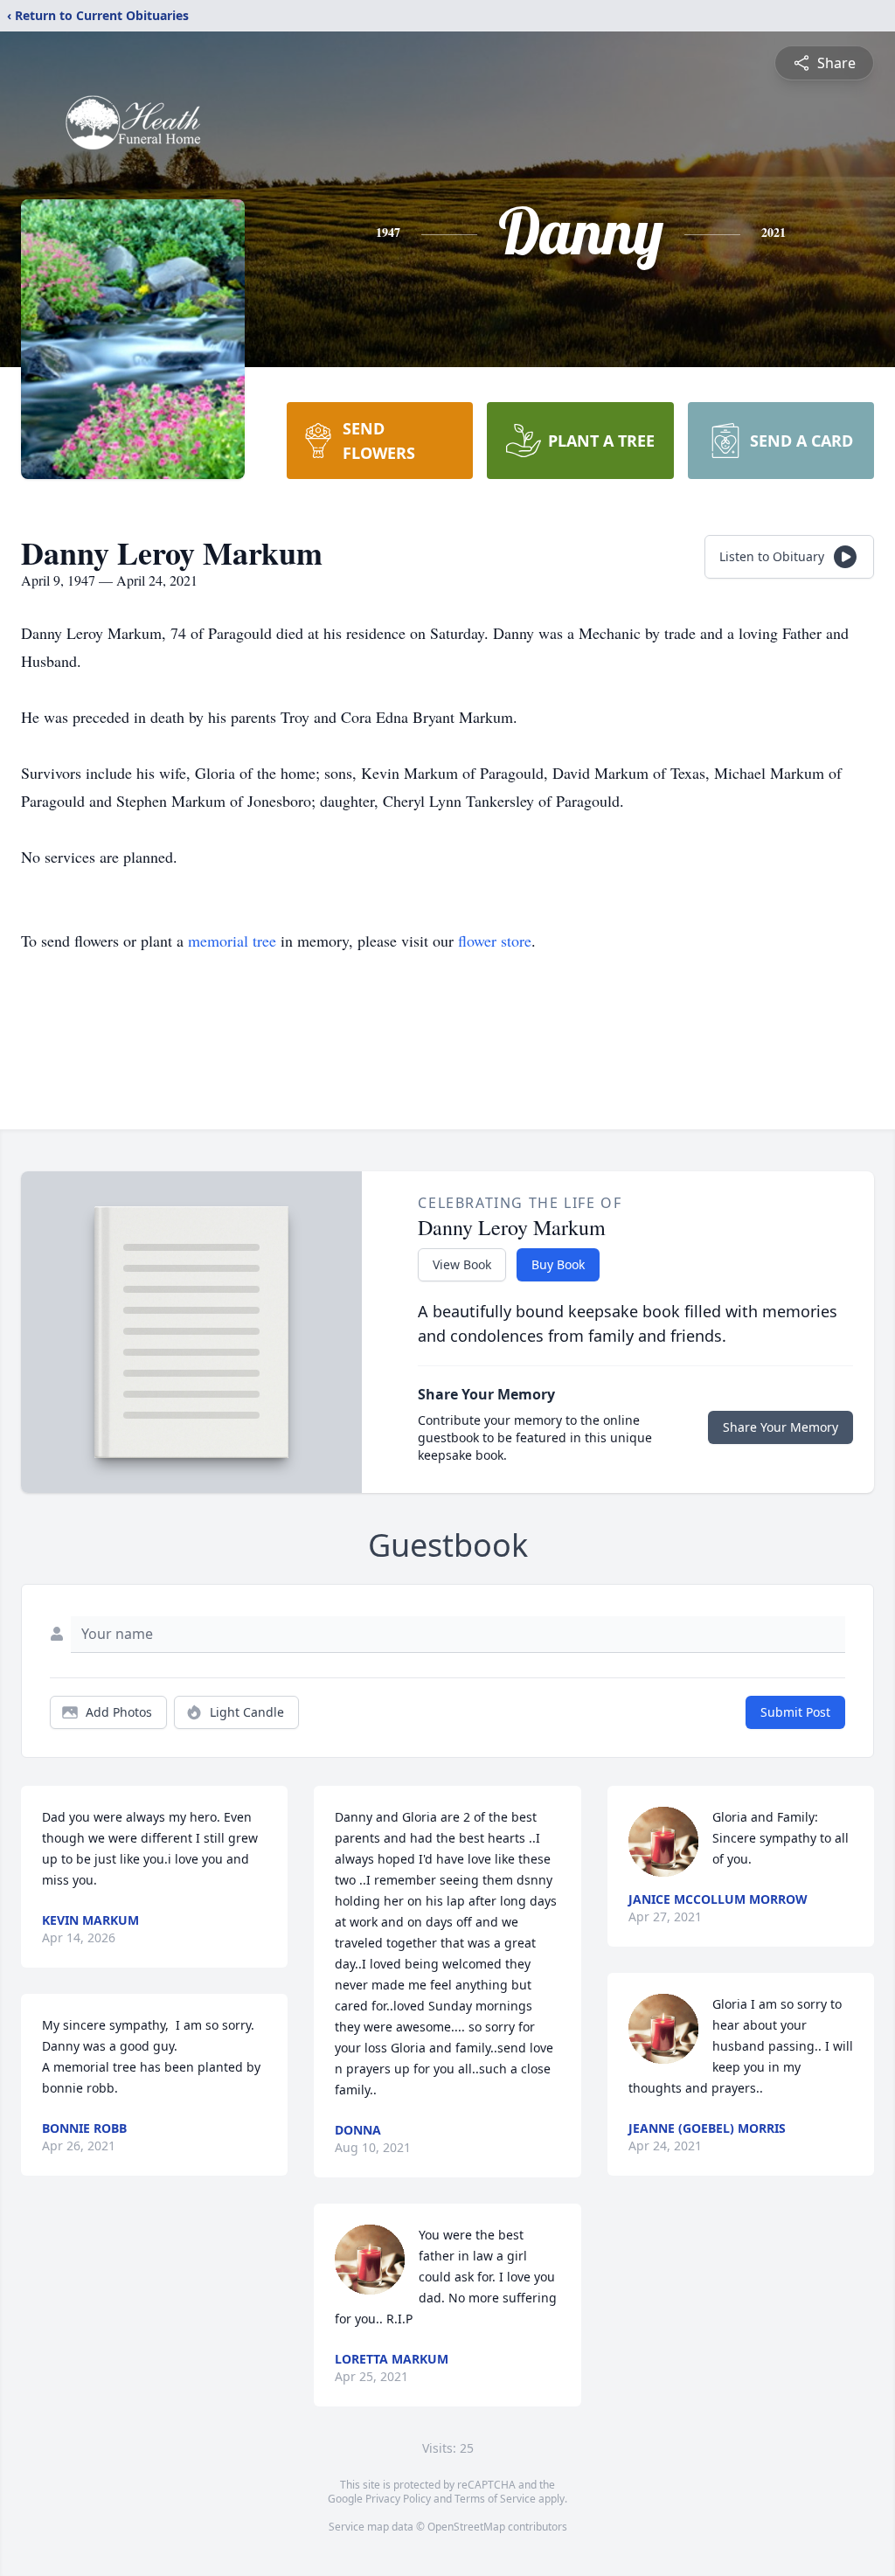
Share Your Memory (781, 1427)
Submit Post (795, 1712)
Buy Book (558, 1264)
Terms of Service (495, 2499)
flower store (495, 941)
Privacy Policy (398, 2499)
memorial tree (232, 941)
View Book (462, 1264)
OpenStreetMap (466, 2527)
